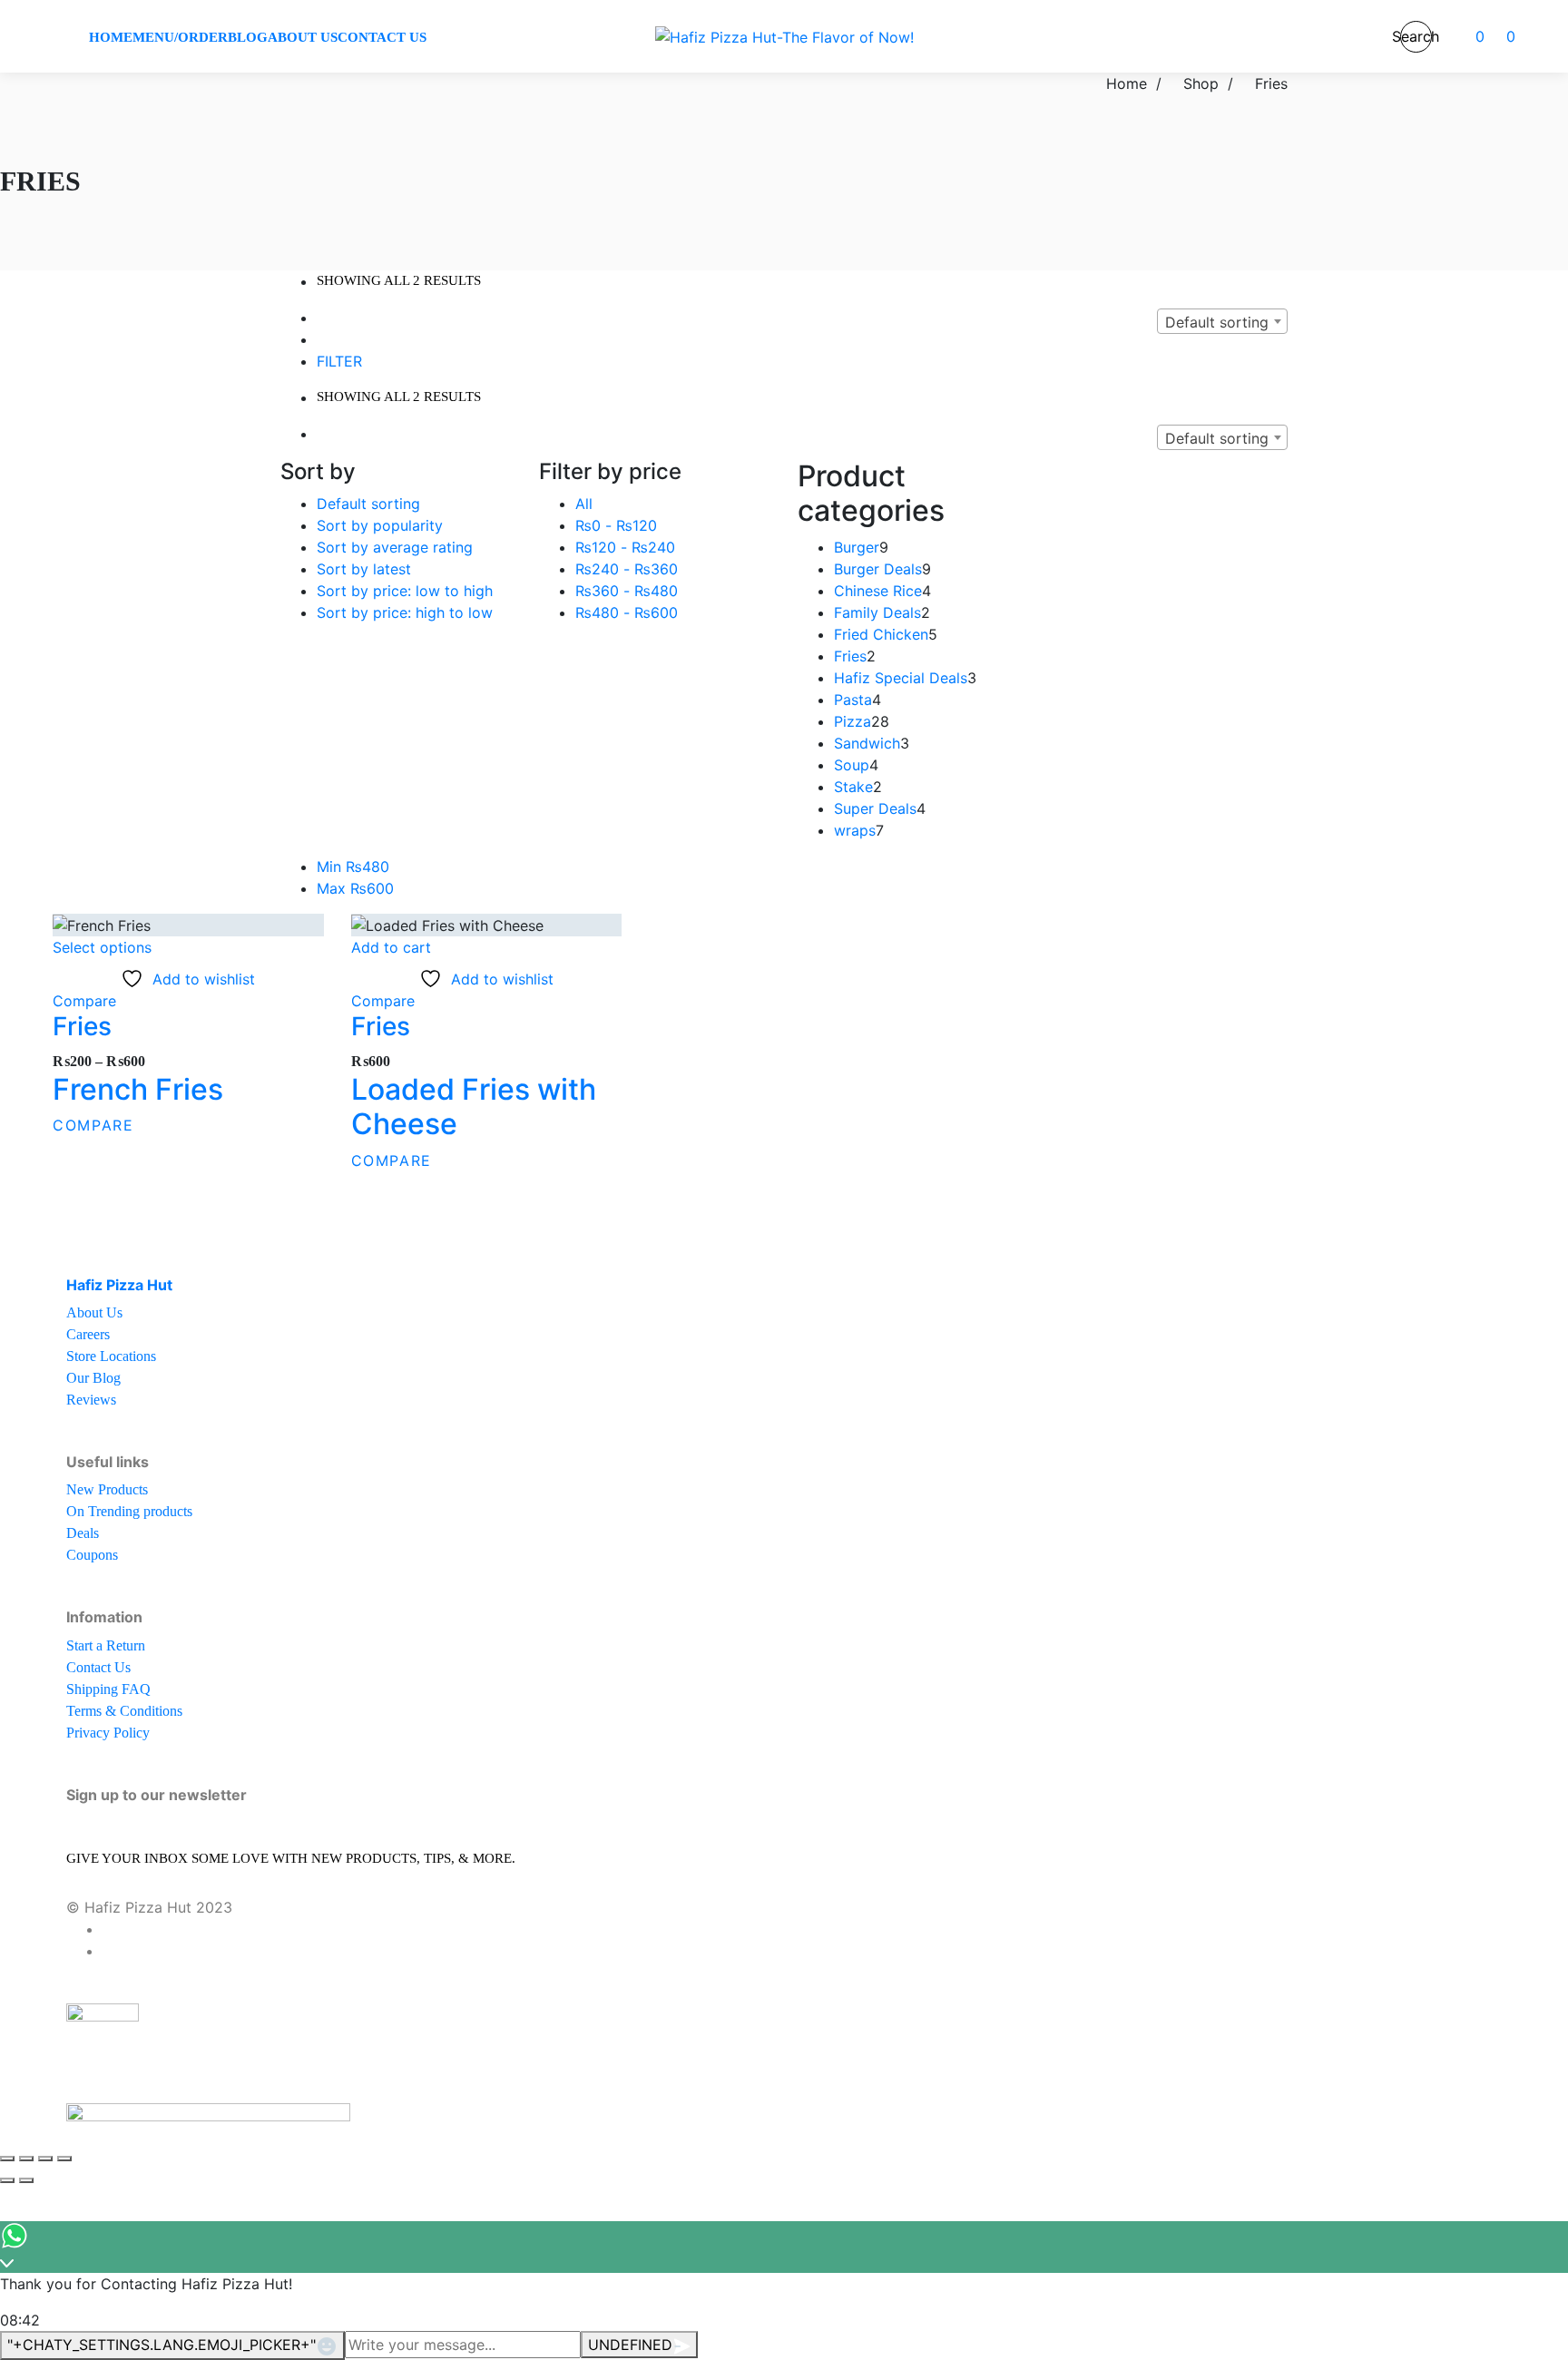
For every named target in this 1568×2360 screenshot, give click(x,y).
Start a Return (106, 1645)
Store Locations (111, 1356)
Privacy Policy (108, 1733)
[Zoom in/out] (7, 2159)
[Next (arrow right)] (26, 2180)
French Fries (138, 1089)
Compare (84, 1001)
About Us (94, 1312)
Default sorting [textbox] (1217, 322)
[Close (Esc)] (64, 2159)
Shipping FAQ (108, 1689)
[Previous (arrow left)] (7, 2180)
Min (353, 867)
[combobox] (1222, 321)
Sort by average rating (395, 547)
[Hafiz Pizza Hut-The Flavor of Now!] (784, 36)
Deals (83, 1533)
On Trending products (129, 1511)
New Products (107, 1489)
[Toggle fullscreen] (26, 2159)
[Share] (45, 2159)
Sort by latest (364, 569)
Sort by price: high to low (405, 612)
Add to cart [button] (391, 947)
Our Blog (93, 1378)
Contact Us (98, 1667)
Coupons (92, 1555)
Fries (82, 1026)
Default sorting (368, 504)
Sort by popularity (380, 525)
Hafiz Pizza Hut (119, 1285)
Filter (339, 361)
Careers (88, 1334)
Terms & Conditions (124, 1711)
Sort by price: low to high (405, 591)
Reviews (91, 1400)
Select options (102, 947)
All (584, 504)
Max (355, 888)
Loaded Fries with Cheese (474, 1107)
